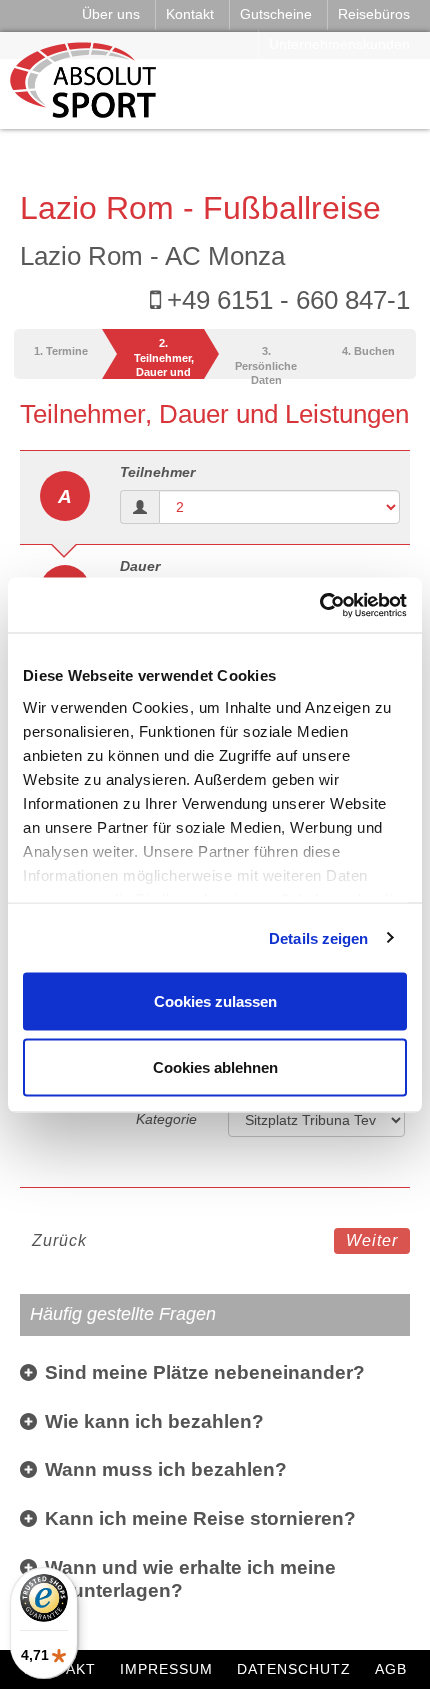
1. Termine (61, 351)
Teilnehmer (157, 472)
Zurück (59, 1240)
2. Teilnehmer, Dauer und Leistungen (164, 358)
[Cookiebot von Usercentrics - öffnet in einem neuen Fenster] (319, 605)
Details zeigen (318, 937)
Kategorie (166, 1119)
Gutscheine (276, 14)
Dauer (140, 566)
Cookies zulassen (215, 1001)
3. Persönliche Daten (266, 362)
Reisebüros (374, 14)
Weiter (372, 1240)
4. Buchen (368, 351)
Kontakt (190, 14)
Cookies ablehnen (215, 1066)
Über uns (111, 14)
